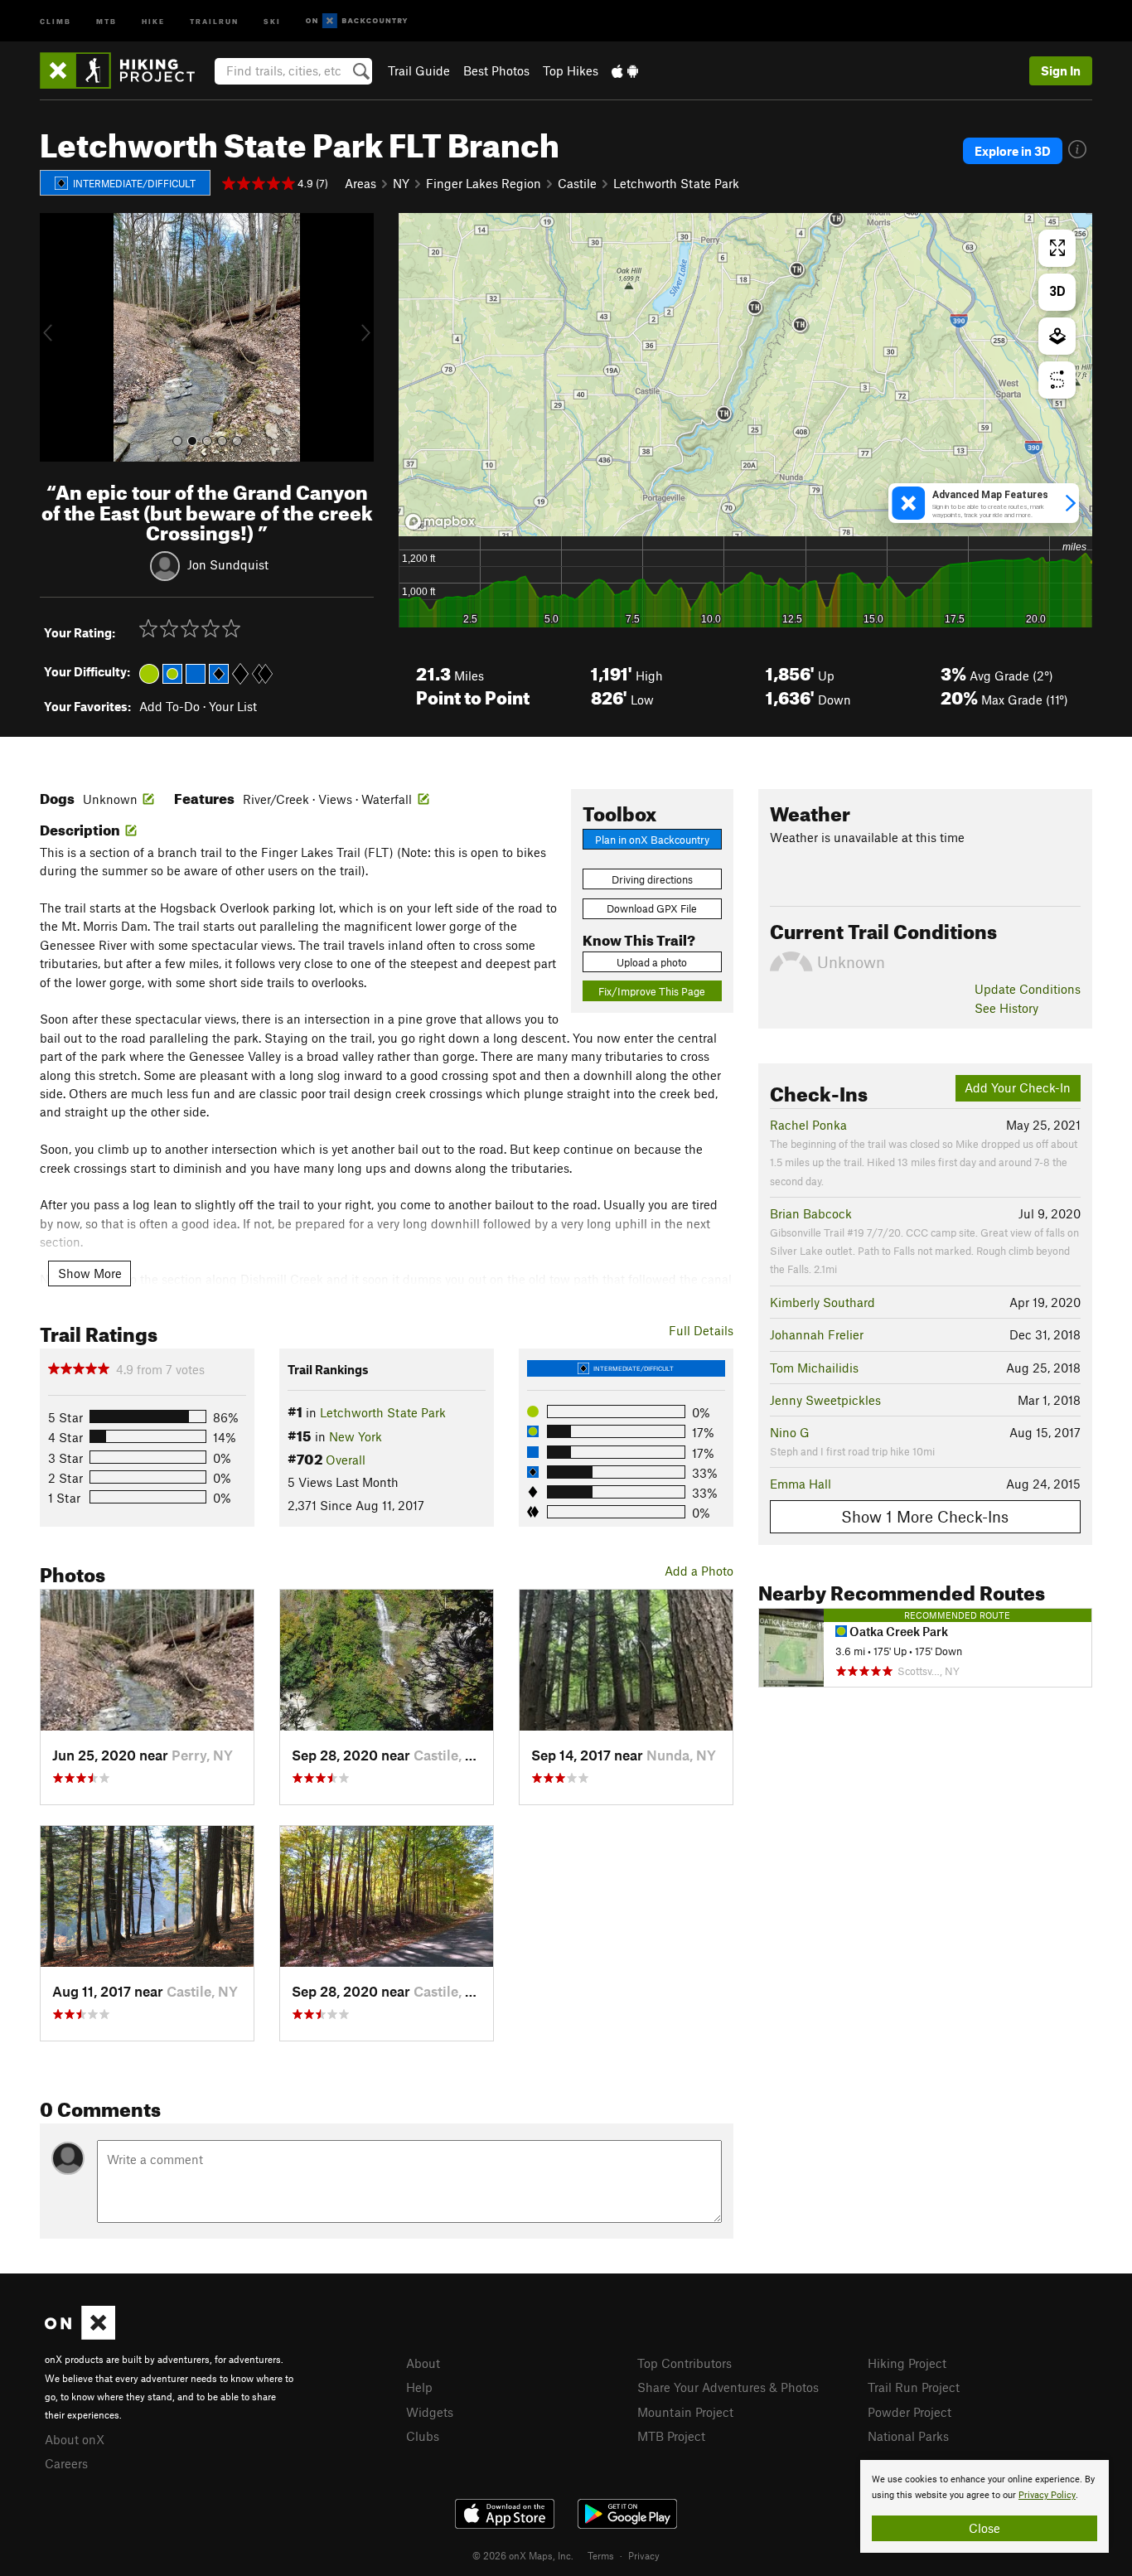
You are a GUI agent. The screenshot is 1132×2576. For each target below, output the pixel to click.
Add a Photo (699, 1571)
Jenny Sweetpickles (825, 1400)
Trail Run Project (914, 2387)
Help (419, 2387)
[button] (56, 337)
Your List (233, 706)
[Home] (126, 70)
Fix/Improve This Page (652, 991)
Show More (90, 1273)
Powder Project (909, 2412)
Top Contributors (685, 2363)
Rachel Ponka (808, 1125)
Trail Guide (419, 70)
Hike (153, 20)
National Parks (908, 2436)
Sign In (1061, 70)
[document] (984, 2506)
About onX (75, 2439)
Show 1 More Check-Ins (925, 1516)
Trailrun (214, 20)
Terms (601, 2555)
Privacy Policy (1047, 2495)
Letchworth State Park (676, 183)
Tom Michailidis (814, 1368)
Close (984, 2528)
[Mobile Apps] (625, 70)
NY (401, 183)
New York (356, 1436)
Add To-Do (169, 706)
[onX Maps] (80, 2335)
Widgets (430, 2412)
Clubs (423, 2436)
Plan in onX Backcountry (652, 840)
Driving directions (652, 879)
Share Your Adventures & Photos (728, 2387)
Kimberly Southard (822, 1302)
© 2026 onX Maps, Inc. (523, 2555)
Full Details (701, 1330)
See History (1006, 1008)
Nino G (790, 1432)
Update (1028, 989)
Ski (272, 20)
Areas (360, 183)
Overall (346, 1460)
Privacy (644, 2555)
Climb (56, 20)
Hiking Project (907, 2363)
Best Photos (496, 70)
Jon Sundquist (228, 564)
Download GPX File (652, 908)
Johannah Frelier (817, 1334)
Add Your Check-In (1018, 1087)
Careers (66, 2463)
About (423, 2363)
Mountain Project (685, 2412)
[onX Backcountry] (357, 21)
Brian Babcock (811, 1213)
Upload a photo (652, 962)
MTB (106, 20)
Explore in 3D (1013, 151)
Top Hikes (571, 70)
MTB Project (671, 2436)
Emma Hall (801, 1484)
